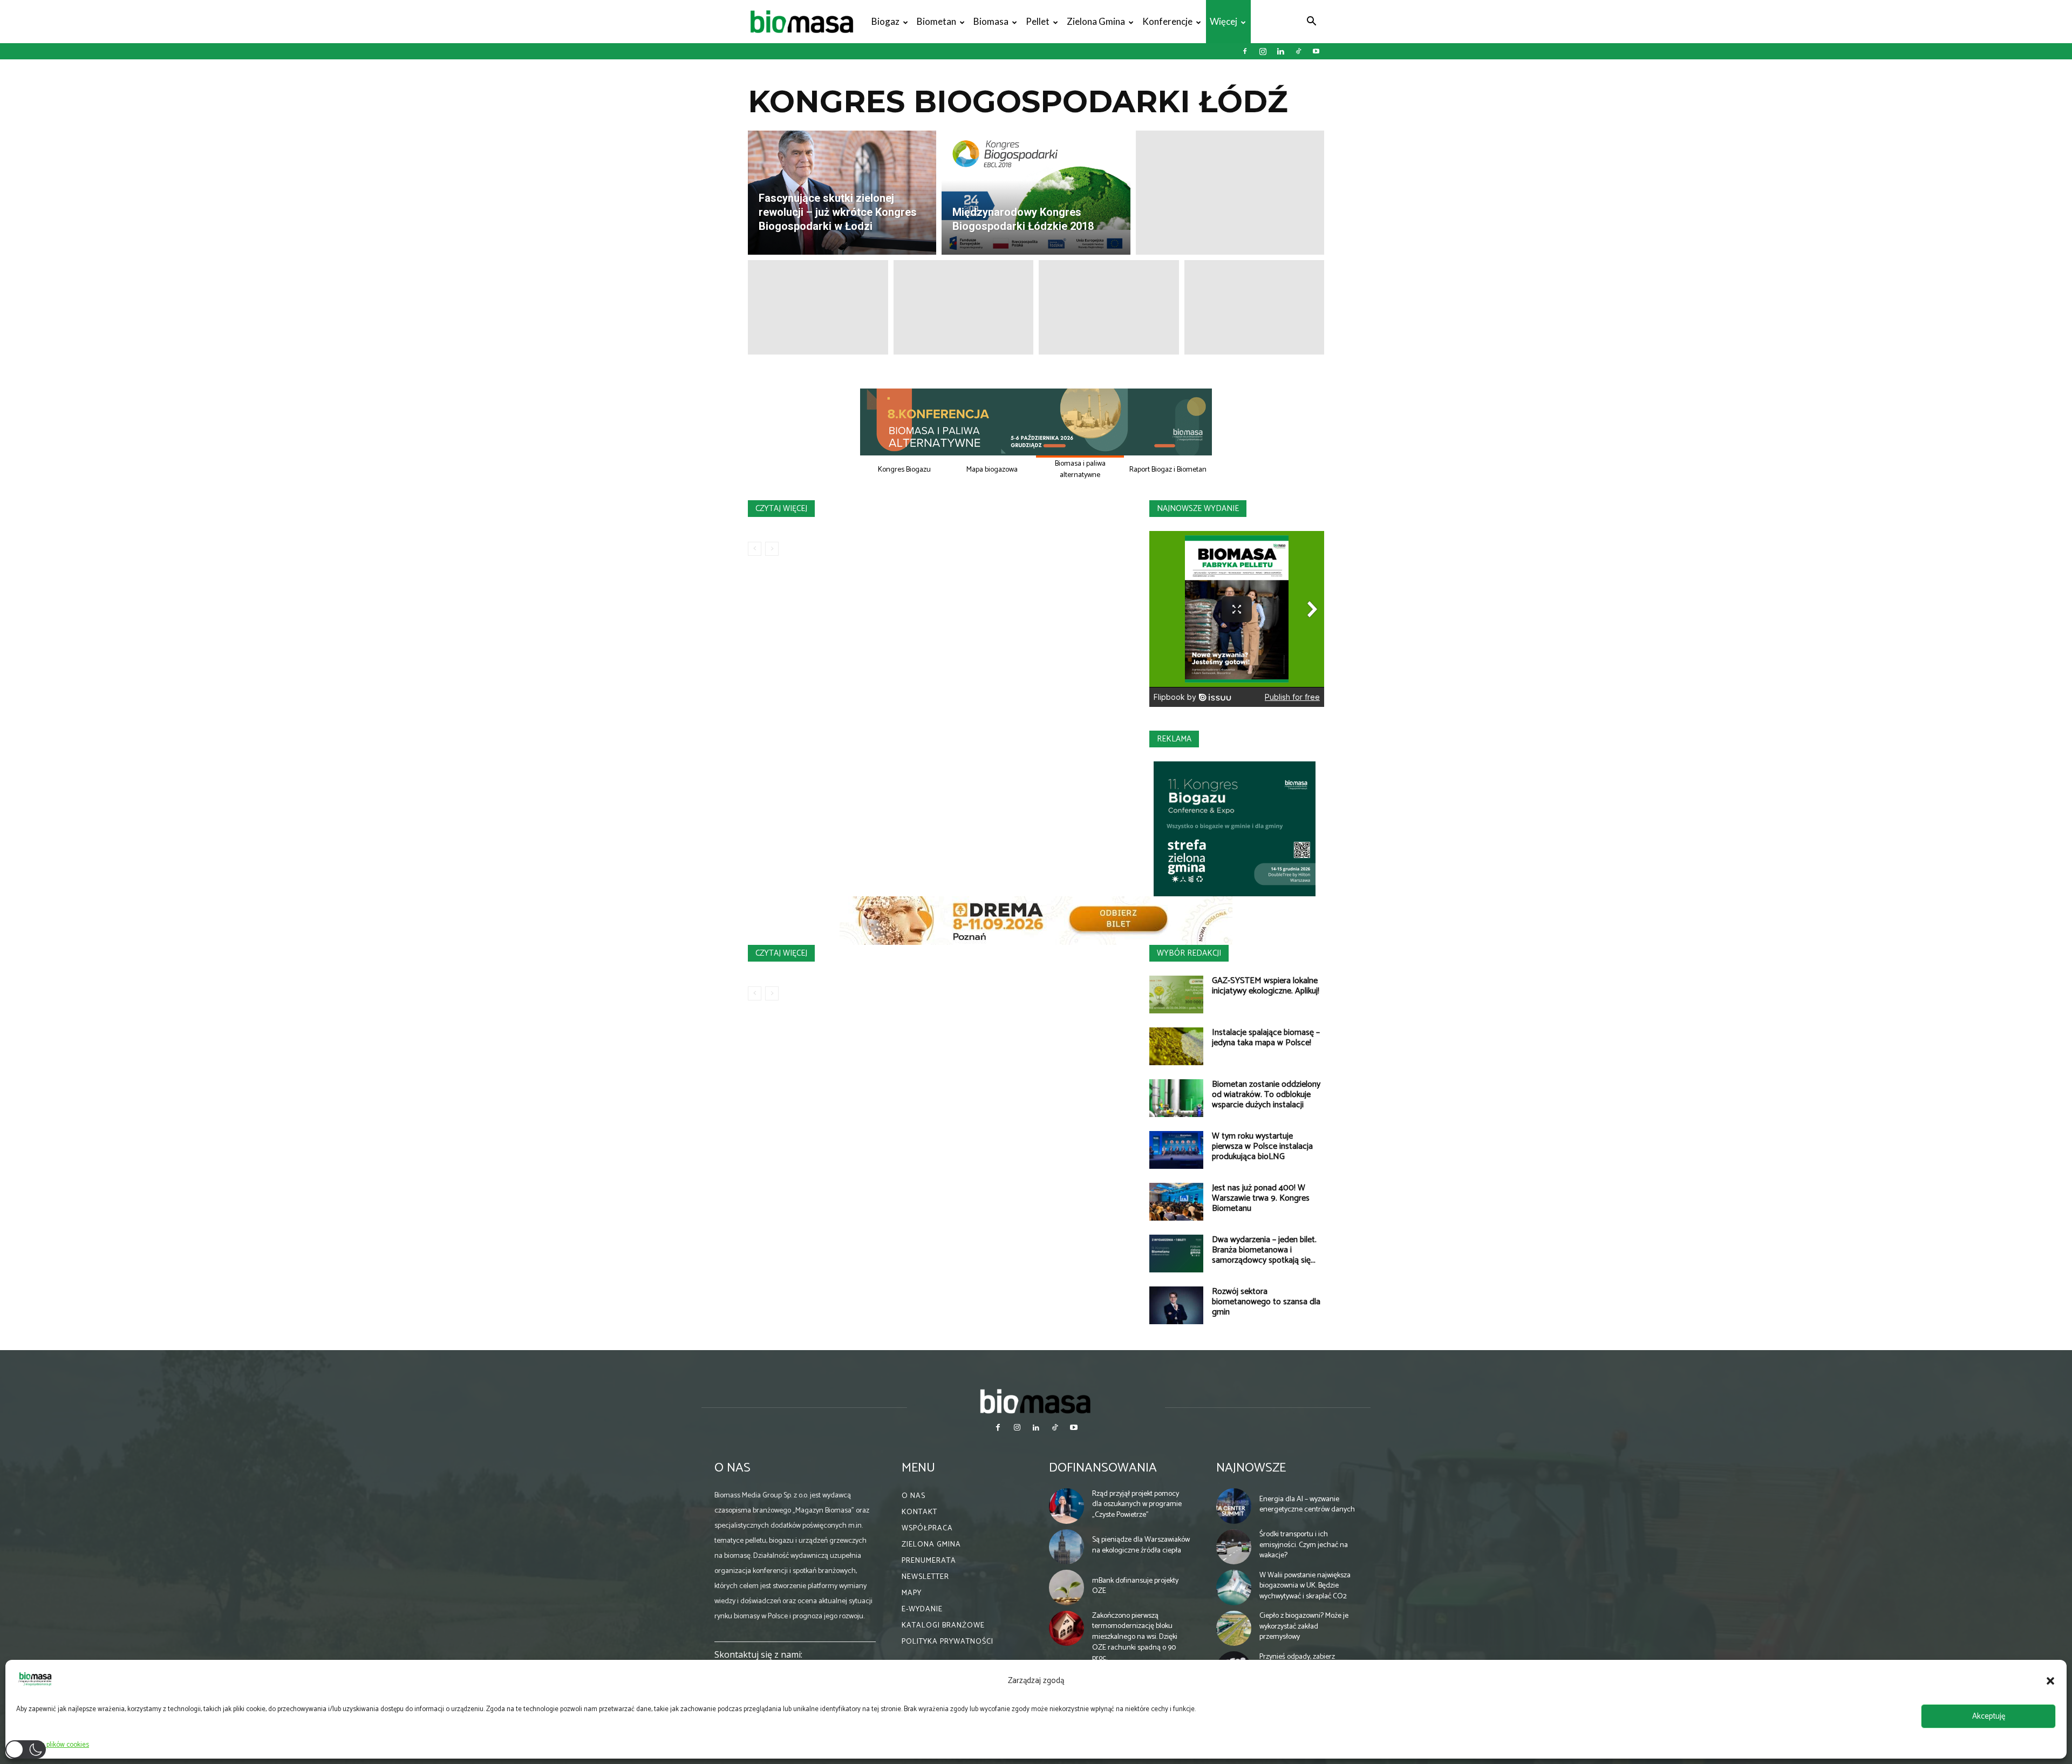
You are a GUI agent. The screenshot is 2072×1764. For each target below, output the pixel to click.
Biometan (936, 21)
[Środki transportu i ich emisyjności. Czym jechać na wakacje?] (1234, 1547)
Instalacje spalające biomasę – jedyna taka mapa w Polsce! (1266, 1038)
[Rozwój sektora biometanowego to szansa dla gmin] (1176, 1305)
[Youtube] (1316, 51)
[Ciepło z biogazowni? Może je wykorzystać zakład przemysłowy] (1234, 1629)
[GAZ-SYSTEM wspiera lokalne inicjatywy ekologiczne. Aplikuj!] (1176, 995)
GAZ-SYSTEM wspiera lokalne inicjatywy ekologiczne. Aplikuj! (1266, 986)
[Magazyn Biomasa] (1036, 1401)
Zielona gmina (1096, 21)
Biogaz (885, 21)
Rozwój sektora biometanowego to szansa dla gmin (1266, 1302)
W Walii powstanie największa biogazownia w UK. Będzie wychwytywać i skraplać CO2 (1305, 1586)
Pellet (1038, 21)
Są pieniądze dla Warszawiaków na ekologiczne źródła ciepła (1141, 1545)
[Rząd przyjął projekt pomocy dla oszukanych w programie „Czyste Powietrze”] (1067, 1506)
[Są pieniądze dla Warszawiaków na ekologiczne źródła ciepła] (1067, 1547)
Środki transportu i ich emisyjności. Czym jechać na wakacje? (1304, 1545)
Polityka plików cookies (55, 1745)
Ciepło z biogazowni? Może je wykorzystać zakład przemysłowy (1304, 1626)
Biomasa (991, 21)
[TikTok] (1298, 51)
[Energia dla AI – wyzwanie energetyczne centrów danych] (1234, 1506)
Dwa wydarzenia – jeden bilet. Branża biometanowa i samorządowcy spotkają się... (1264, 1250)
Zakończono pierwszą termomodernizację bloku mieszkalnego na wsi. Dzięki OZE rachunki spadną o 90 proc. (1135, 1637)
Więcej (1224, 21)
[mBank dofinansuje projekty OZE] (1067, 1588)
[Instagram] (1263, 51)
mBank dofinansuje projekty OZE (1135, 1586)
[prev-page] (755, 549)
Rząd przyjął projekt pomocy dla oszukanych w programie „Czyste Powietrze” (1137, 1504)
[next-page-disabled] (772, 549)
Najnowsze (1251, 1468)
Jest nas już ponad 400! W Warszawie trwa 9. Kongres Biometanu (1261, 1198)
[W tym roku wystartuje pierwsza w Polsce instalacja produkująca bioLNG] (1176, 1150)
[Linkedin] (1280, 51)
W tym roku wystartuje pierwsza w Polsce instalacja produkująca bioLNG (1262, 1146)
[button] (2050, 1681)
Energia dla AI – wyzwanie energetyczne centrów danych (1307, 1505)
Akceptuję (1989, 1716)
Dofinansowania (1103, 1468)
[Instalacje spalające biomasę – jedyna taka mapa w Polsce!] (1176, 1046)
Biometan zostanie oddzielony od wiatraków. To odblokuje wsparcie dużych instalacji (1266, 1095)
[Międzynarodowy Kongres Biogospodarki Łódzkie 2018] (1036, 193)
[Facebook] (1245, 51)
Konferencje (1167, 21)
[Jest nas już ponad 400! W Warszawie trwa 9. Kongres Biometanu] (1176, 1202)
